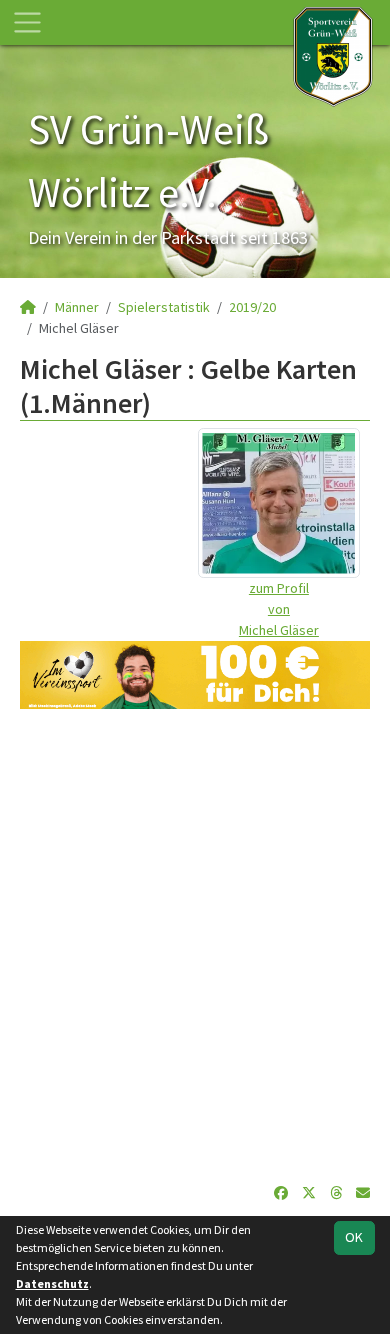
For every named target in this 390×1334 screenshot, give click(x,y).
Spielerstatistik (164, 307)
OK (354, 1237)
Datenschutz (52, 1283)
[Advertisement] (195, 946)
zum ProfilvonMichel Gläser (279, 609)
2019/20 (252, 307)
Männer (77, 307)
